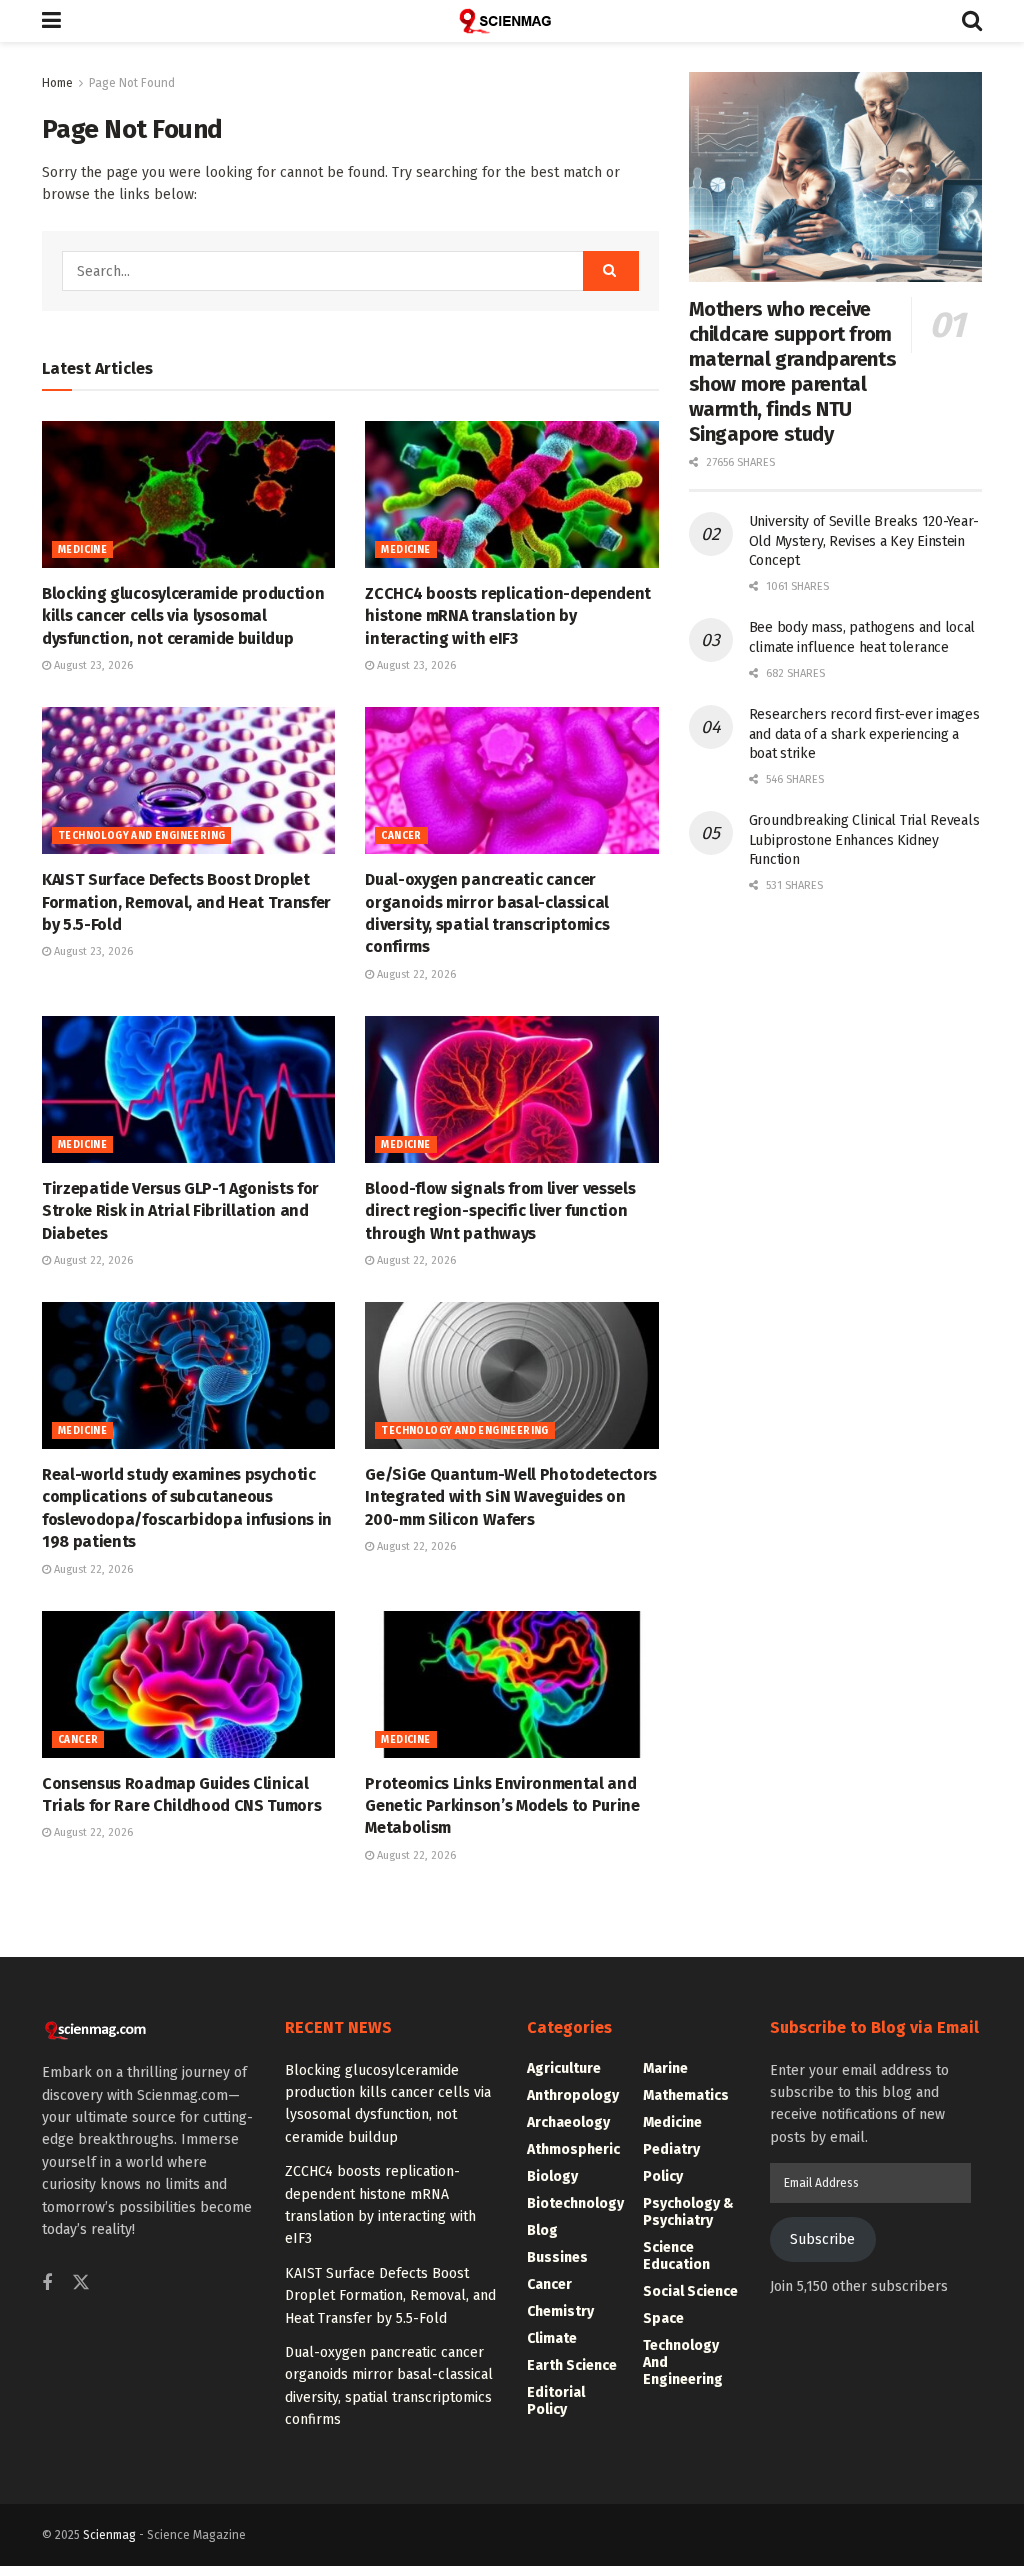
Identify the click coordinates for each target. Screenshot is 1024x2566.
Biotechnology (575, 2203)
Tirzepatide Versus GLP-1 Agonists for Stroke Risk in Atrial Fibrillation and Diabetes (180, 1211)
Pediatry (671, 2149)
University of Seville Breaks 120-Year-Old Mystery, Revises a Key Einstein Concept (864, 541)
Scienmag (109, 2535)
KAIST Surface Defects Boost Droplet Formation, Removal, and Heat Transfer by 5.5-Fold (186, 902)
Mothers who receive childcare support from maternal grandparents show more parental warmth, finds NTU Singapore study (793, 371)
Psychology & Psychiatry (688, 2212)
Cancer (401, 836)
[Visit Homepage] (512, 21)
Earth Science (572, 2365)
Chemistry (560, 2311)
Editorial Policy (556, 2401)
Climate (552, 2338)
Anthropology (573, 2095)
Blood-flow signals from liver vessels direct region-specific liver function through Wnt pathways (500, 1211)
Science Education (676, 2256)
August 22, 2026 (415, 974)
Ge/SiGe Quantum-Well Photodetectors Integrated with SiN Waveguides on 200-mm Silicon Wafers (511, 1497)
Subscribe (822, 2239)
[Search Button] (972, 21)
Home (57, 83)
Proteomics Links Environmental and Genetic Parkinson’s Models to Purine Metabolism (502, 1806)
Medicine (82, 550)
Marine (665, 2068)
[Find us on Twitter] (81, 2283)
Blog (542, 2230)
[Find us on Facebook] (47, 2284)
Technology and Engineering (141, 836)
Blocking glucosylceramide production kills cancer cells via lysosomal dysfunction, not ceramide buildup (183, 616)
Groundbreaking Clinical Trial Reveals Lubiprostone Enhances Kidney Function (864, 840)
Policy (663, 2176)
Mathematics (686, 2095)
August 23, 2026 (92, 665)
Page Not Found (132, 83)
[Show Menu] (51, 21)
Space (663, 2318)
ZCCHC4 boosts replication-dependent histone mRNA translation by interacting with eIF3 (508, 616)
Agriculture (564, 2068)
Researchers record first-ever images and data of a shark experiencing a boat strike (864, 734)
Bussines (557, 2257)
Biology (552, 2176)
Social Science (690, 2291)
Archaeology (568, 2122)
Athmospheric (573, 2149)
